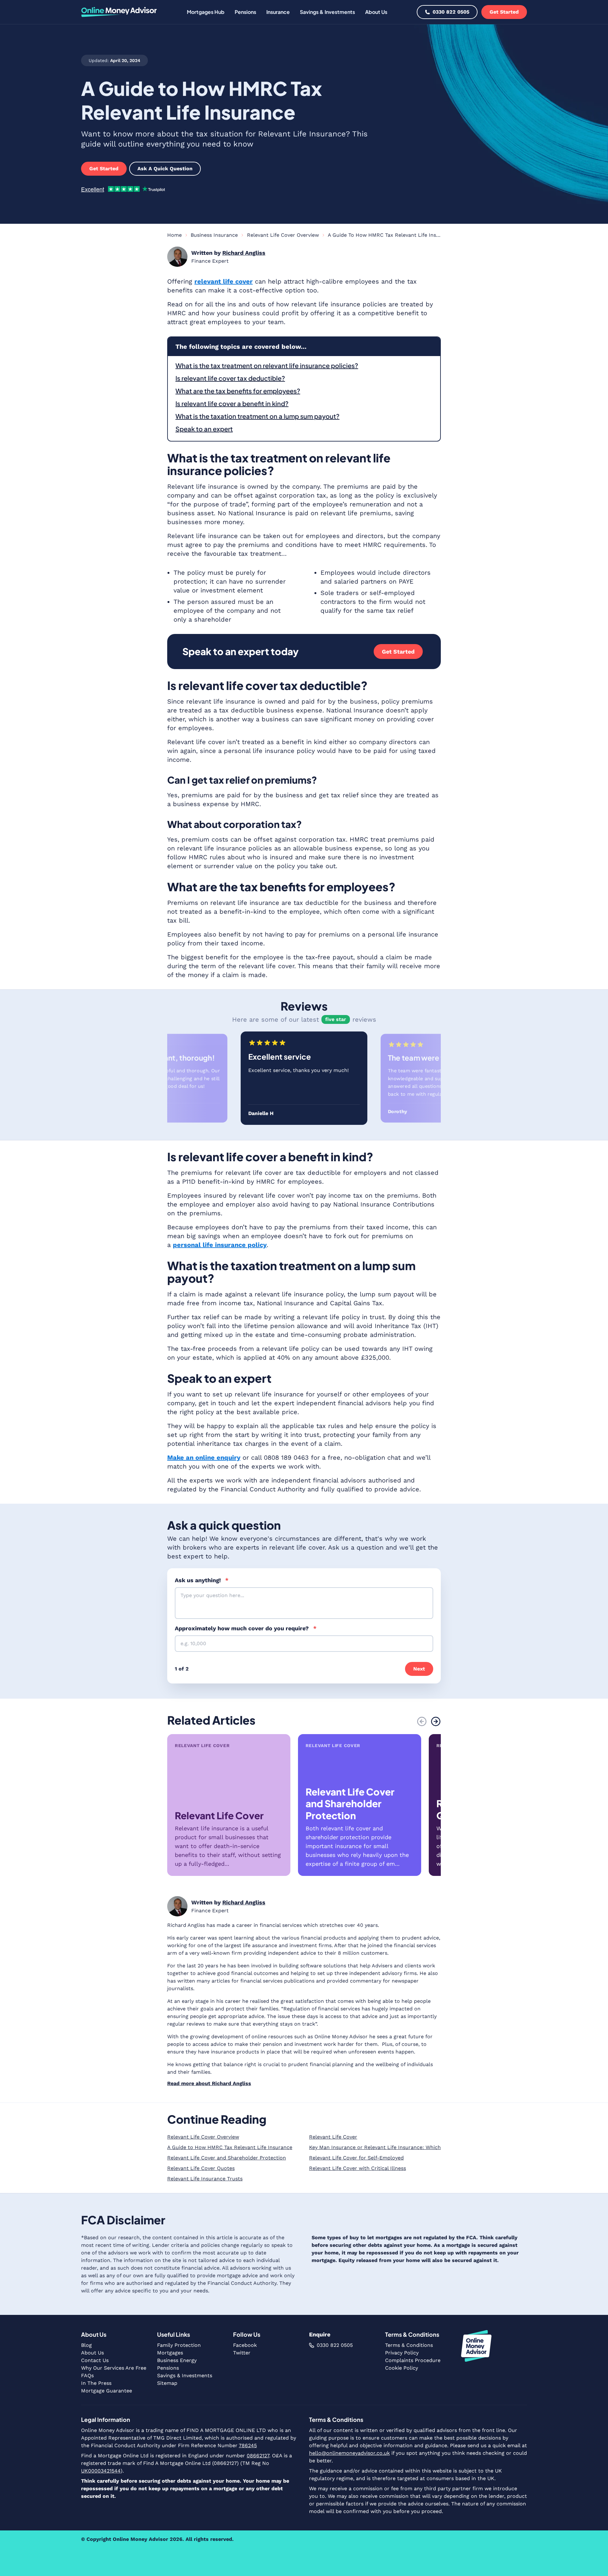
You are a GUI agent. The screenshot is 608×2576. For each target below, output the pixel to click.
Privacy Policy (402, 2353)
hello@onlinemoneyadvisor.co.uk (349, 2453)
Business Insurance (214, 235)
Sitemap (167, 2383)
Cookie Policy (402, 2368)
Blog (86, 2345)
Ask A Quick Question (165, 169)
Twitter (242, 2353)
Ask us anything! (202, 1580)
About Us (92, 2353)
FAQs (87, 2375)
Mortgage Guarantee (107, 2391)
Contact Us (95, 2360)
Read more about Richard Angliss (209, 2083)
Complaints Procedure (413, 2360)
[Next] (436, 1721)
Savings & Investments (185, 2375)
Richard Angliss (244, 253)
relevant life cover (224, 281)
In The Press (96, 2383)
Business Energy (177, 2360)
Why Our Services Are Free (114, 2368)
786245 (248, 2445)
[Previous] (422, 1721)
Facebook (245, 2345)
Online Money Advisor (140, 2539)
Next (419, 1669)
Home (174, 235)
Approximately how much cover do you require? (246, 1628)
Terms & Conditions (409, 2345)
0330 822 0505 (451, 12)
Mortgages (170, 2353)
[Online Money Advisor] (119, 12)
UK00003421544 (101, 2471)
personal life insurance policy (220, 1245)
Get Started (504, 12)
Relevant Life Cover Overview (283, 235)
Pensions (168, 2368)
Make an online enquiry (204, 1457)
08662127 (258, 2456)
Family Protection (179, 2345)
